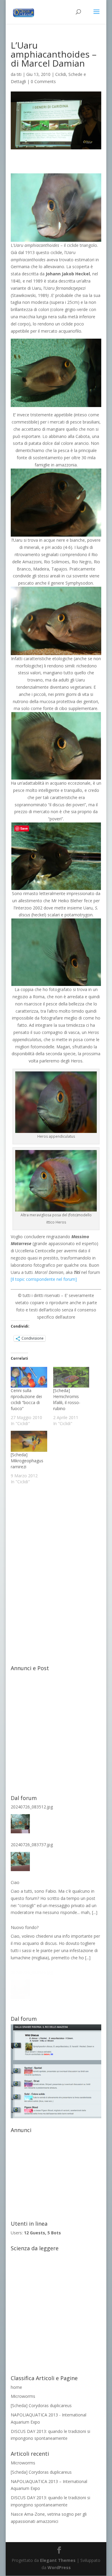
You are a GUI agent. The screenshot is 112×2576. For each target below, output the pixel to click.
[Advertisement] (56, 1730)
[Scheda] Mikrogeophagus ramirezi (27, 1461)
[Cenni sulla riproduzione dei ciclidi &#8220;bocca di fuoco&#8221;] (29, 1377)
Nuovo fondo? (25, 1927)
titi (19, 74)
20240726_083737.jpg (32, 1845)
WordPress (59, 2567)
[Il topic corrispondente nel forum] (44, 1279)
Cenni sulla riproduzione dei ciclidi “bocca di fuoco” (26, 1399)
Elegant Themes (58, 2560)
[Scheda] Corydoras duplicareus (41, 2405)
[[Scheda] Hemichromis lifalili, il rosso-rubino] (71, 1377)
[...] (95, 1912)
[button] (56, 208)
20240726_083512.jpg (32, 1807)
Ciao (15, 1882)
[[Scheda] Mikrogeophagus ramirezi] (29, 1441)
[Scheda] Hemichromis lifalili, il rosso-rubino (67, 1399)
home (16, 2387)
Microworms (23, 2396)
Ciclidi (61, 74)
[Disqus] (56, 1568)
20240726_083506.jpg (32, 1972)
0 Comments (43, 81)
